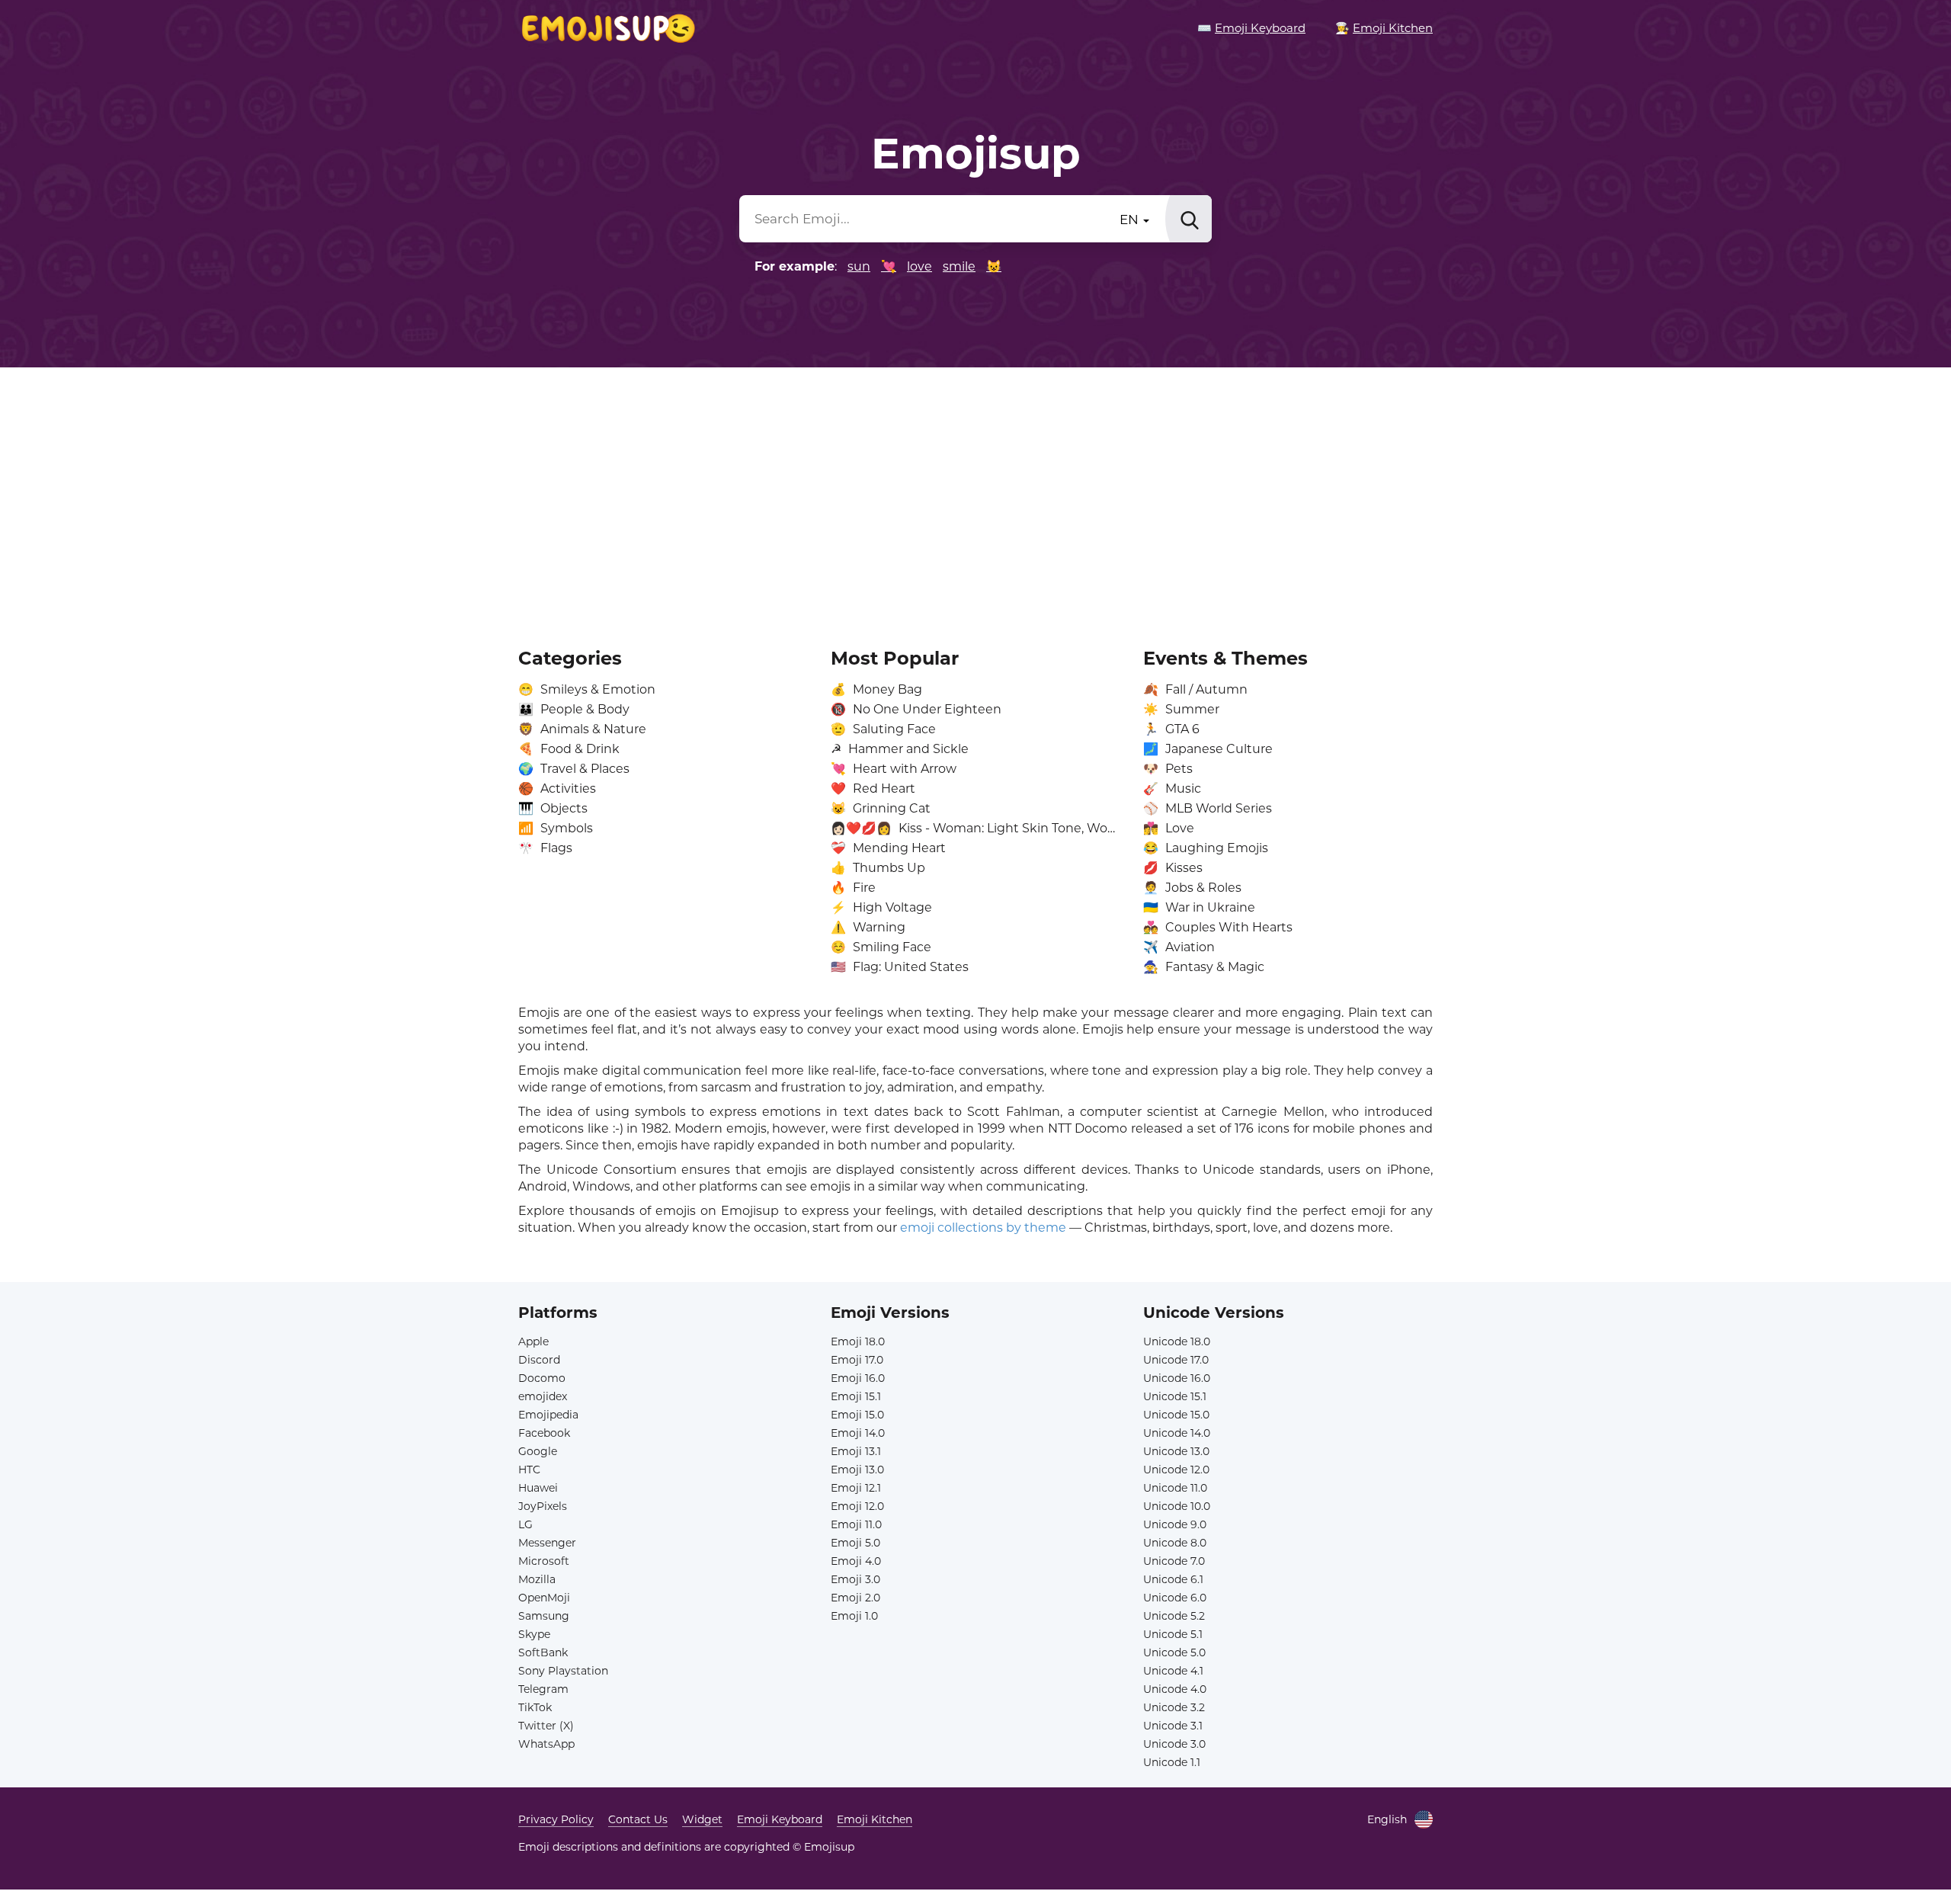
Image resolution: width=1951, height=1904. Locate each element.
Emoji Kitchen (875, 1819)
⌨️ (1251, 28)
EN (1131, 220)
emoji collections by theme (983, 1228)
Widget (702, 1819)
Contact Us (638, 1819)
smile (959, 266)
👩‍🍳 (1384, 28)
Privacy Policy (556, 1819)
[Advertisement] (975, 497)
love (919, 266)
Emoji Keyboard (780, 1819)
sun (859, 266)
